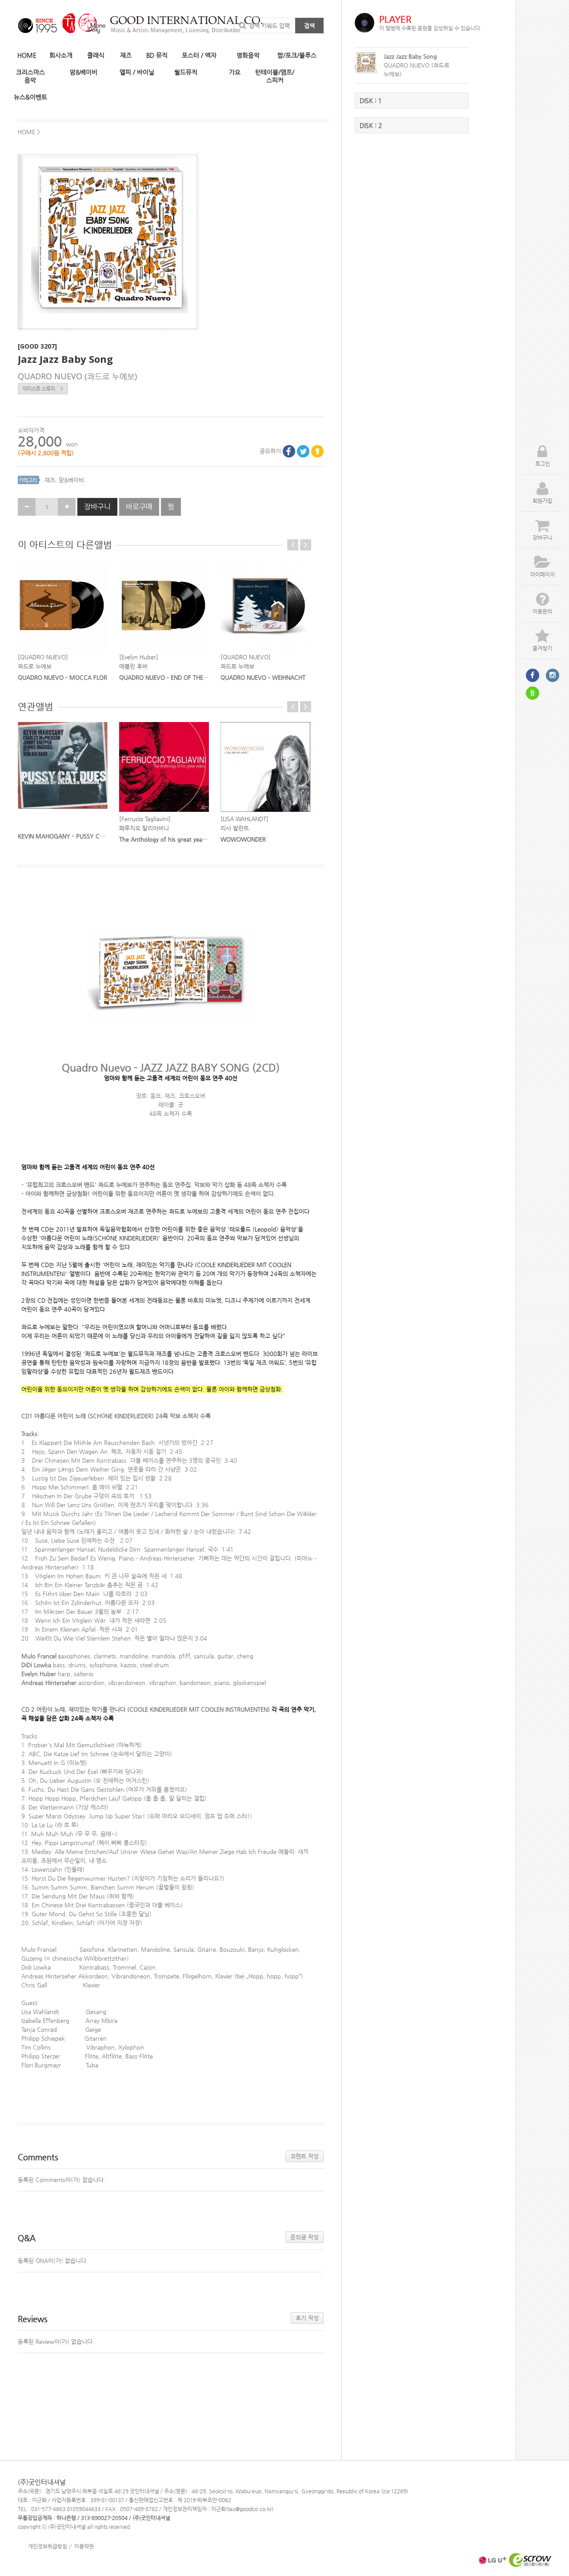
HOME (27, 55)
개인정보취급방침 (48, 2546)
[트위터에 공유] (303, 451)
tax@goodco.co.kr (250, 2509)
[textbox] (171, 1495)
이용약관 (84, 2546)
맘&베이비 (71, 480)
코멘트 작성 (305, 2156)
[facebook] (533, 675)
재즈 (50, 480)
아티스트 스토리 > (43, 389)
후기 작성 (307, 2318)
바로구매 (139, 507)
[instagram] (553, 675)
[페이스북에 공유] (289, 451)
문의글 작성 (305, 2237)
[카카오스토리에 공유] (317, 451)
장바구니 (97, 507)
